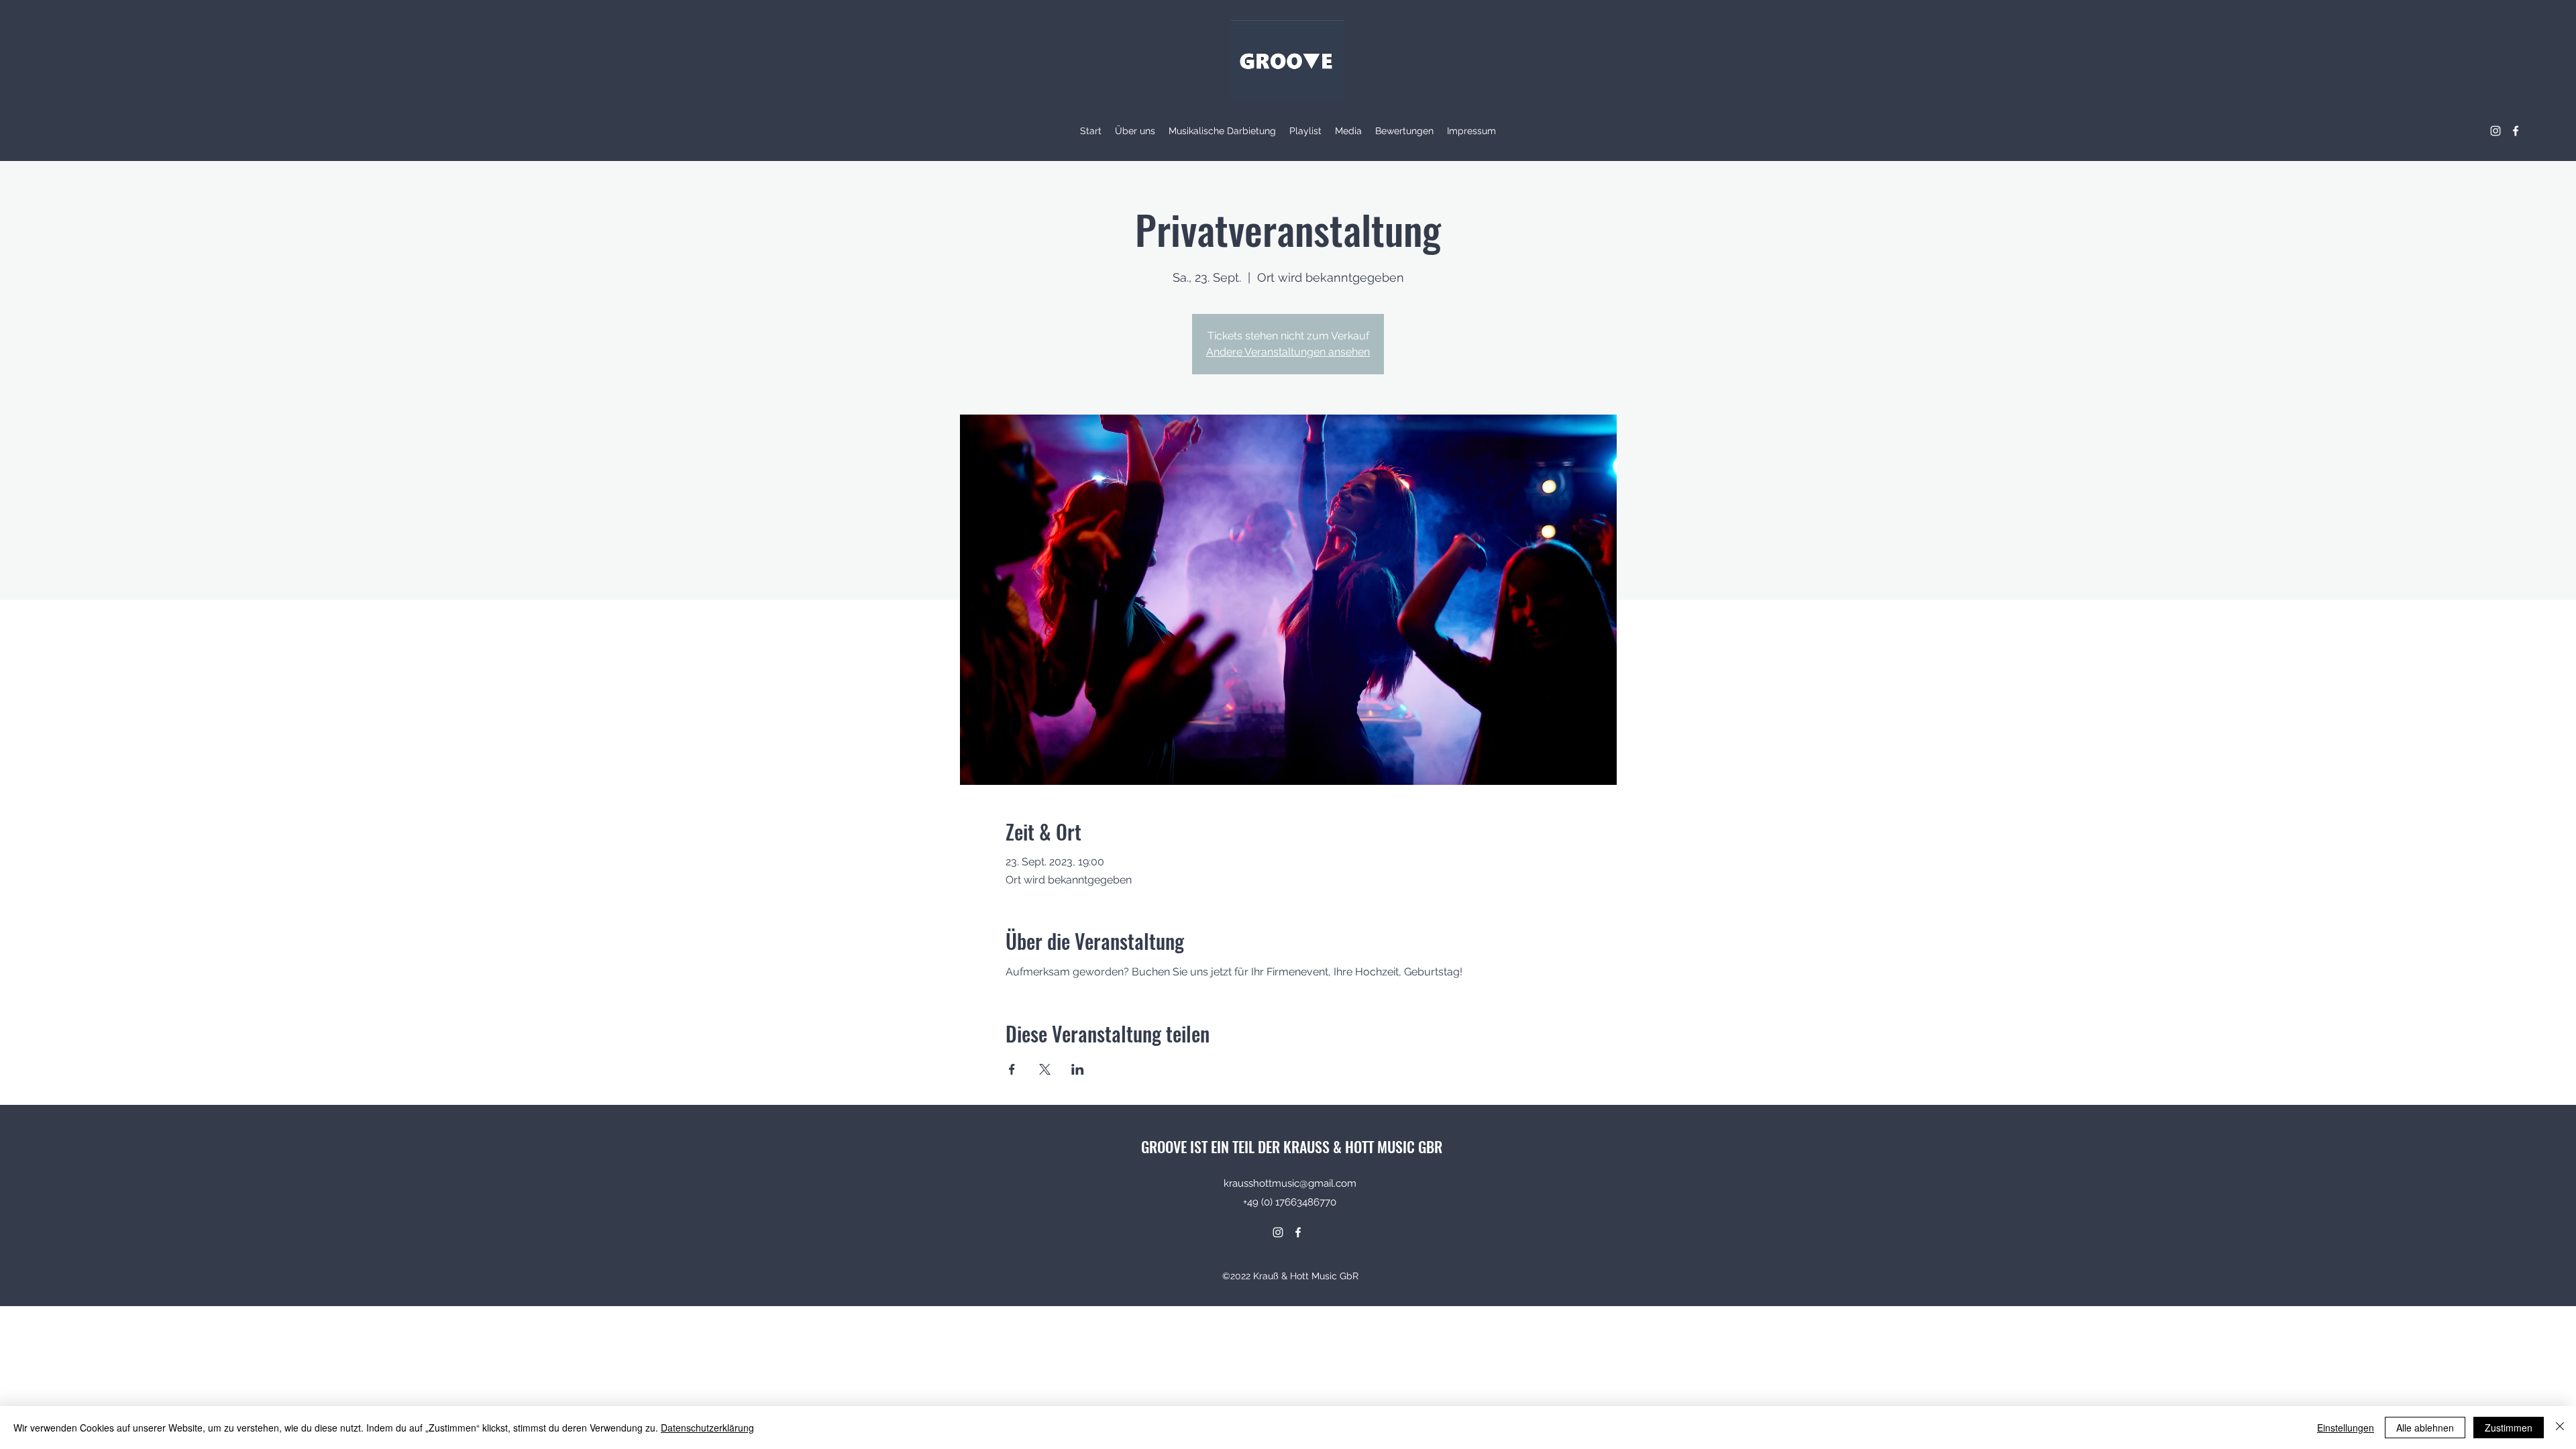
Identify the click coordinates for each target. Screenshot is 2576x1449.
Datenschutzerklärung (707, 1428)
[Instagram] (2495, 131)
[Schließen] (2560, 1428)
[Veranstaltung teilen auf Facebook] (1012, 1069)
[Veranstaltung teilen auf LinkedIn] (1078, 1069)
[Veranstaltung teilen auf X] (1045, 1069)
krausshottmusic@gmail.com (1290, 1183)
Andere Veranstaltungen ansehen (1288, 352)
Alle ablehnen (2425, 1428)
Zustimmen (2509, 1428)
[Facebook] (2516, 131)
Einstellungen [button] (2346, 1428)
